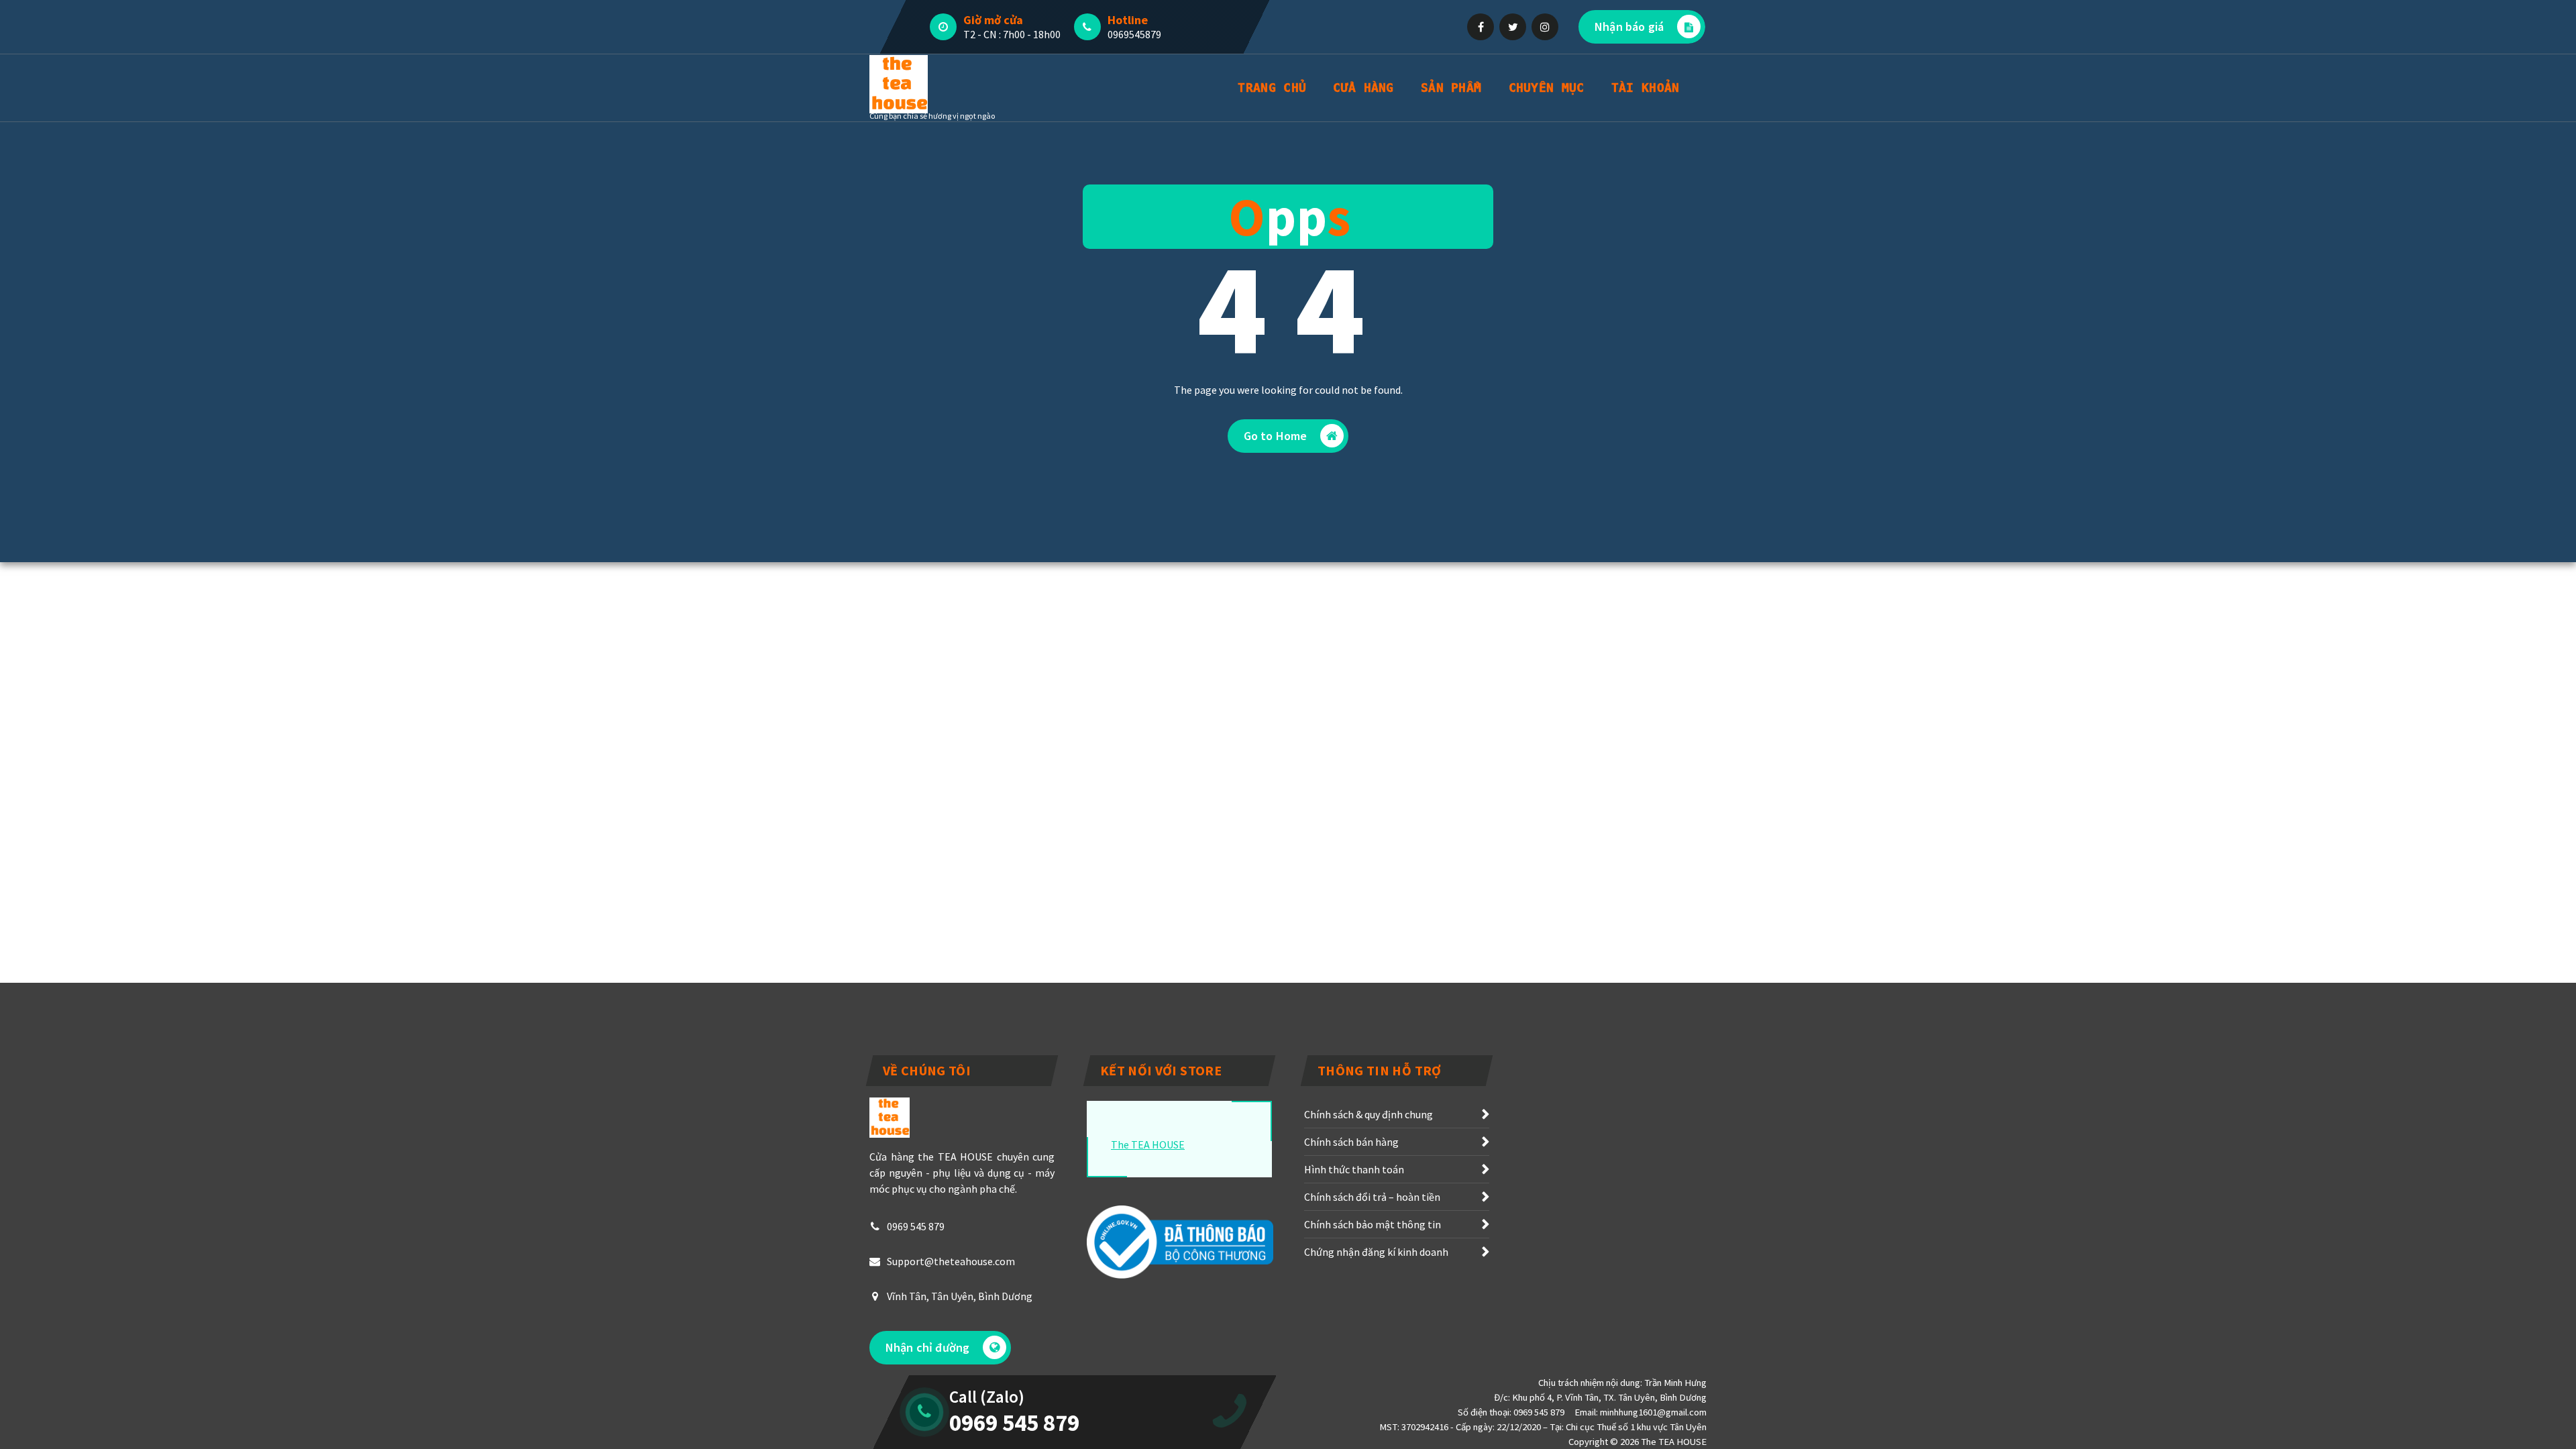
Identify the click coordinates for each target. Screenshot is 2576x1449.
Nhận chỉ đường (927, 1347)
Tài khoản (1646, 88)
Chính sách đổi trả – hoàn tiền (1372, 1197)
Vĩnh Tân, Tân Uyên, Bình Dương (960, 1296)
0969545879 (1134, 34)
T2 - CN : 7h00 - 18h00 (1012, 34)
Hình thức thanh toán (1354, 1169)
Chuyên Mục (1547, 88)
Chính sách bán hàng (1351, 1142)
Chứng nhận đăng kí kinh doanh (1376, 1252)
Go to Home (1276, 436)
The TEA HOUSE (1148, 1144)
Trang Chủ (1272, 88)
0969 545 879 (916, 1226)
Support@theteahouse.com (951, 1261)
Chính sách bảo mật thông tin (1373, 1224)
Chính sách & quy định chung (1368, 1114)
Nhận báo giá (1629, 26)
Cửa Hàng (1363, 88)
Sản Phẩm (1451, 88)
